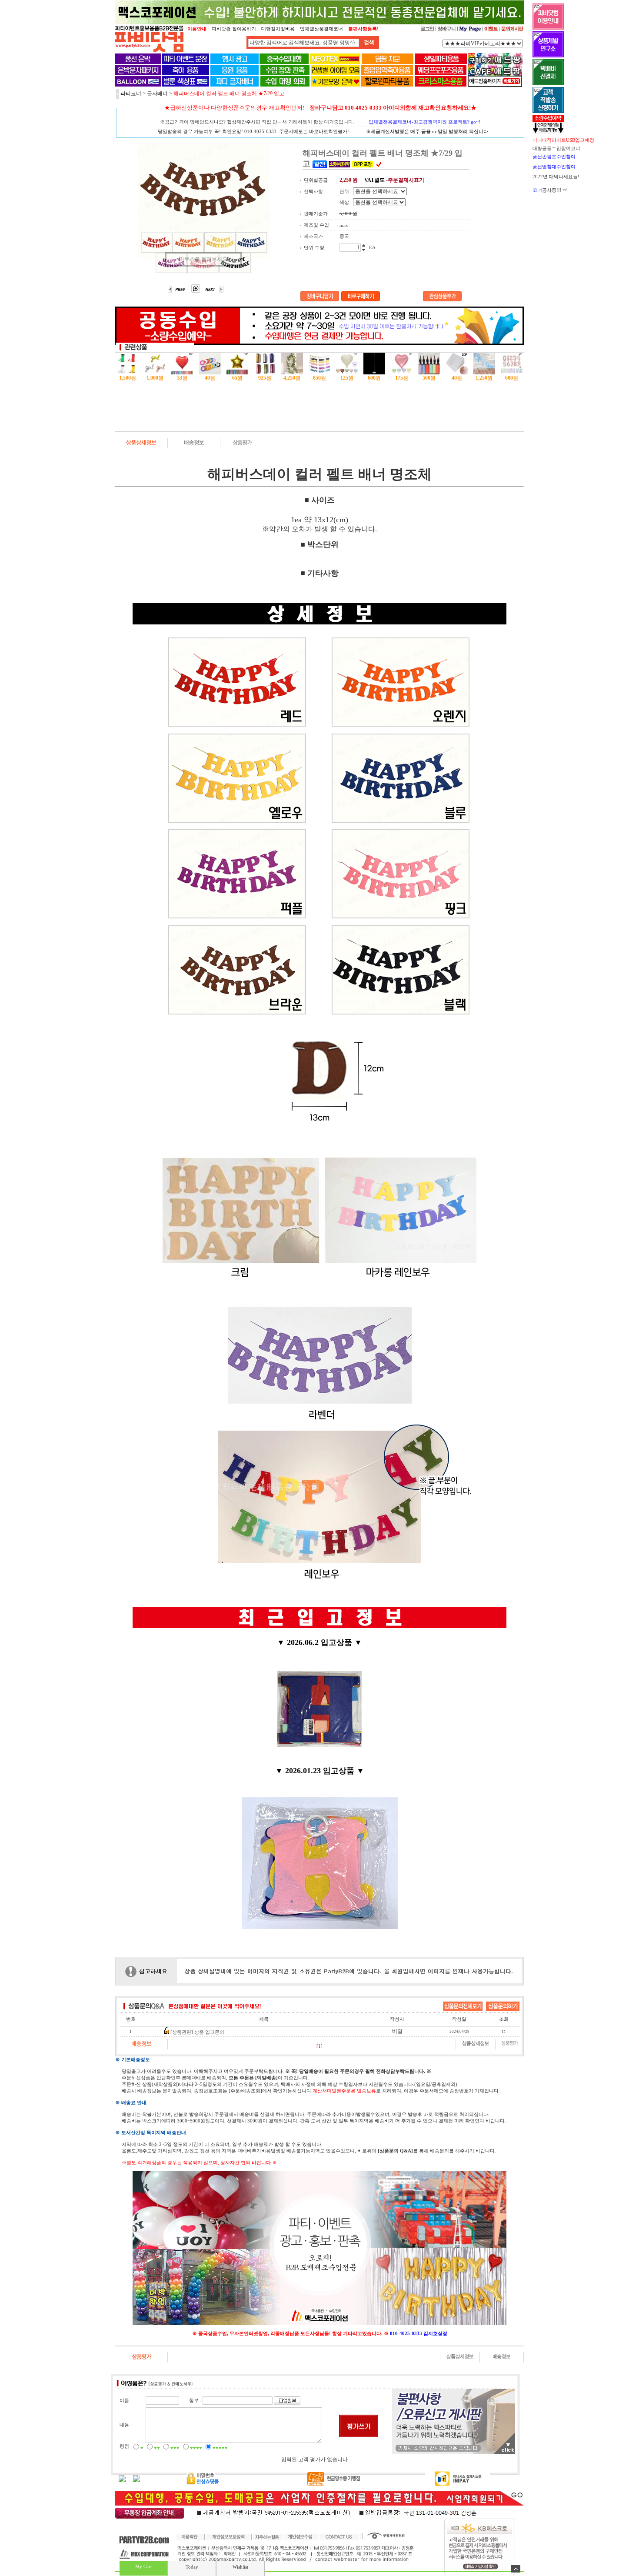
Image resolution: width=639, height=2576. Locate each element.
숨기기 (516, 2569)
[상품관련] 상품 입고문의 (197, 2032)
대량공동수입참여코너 (556, 148)
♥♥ (157, 2448)
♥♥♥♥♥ (220, 2448)
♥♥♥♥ (196, 2448)
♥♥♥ (175, 2448)
